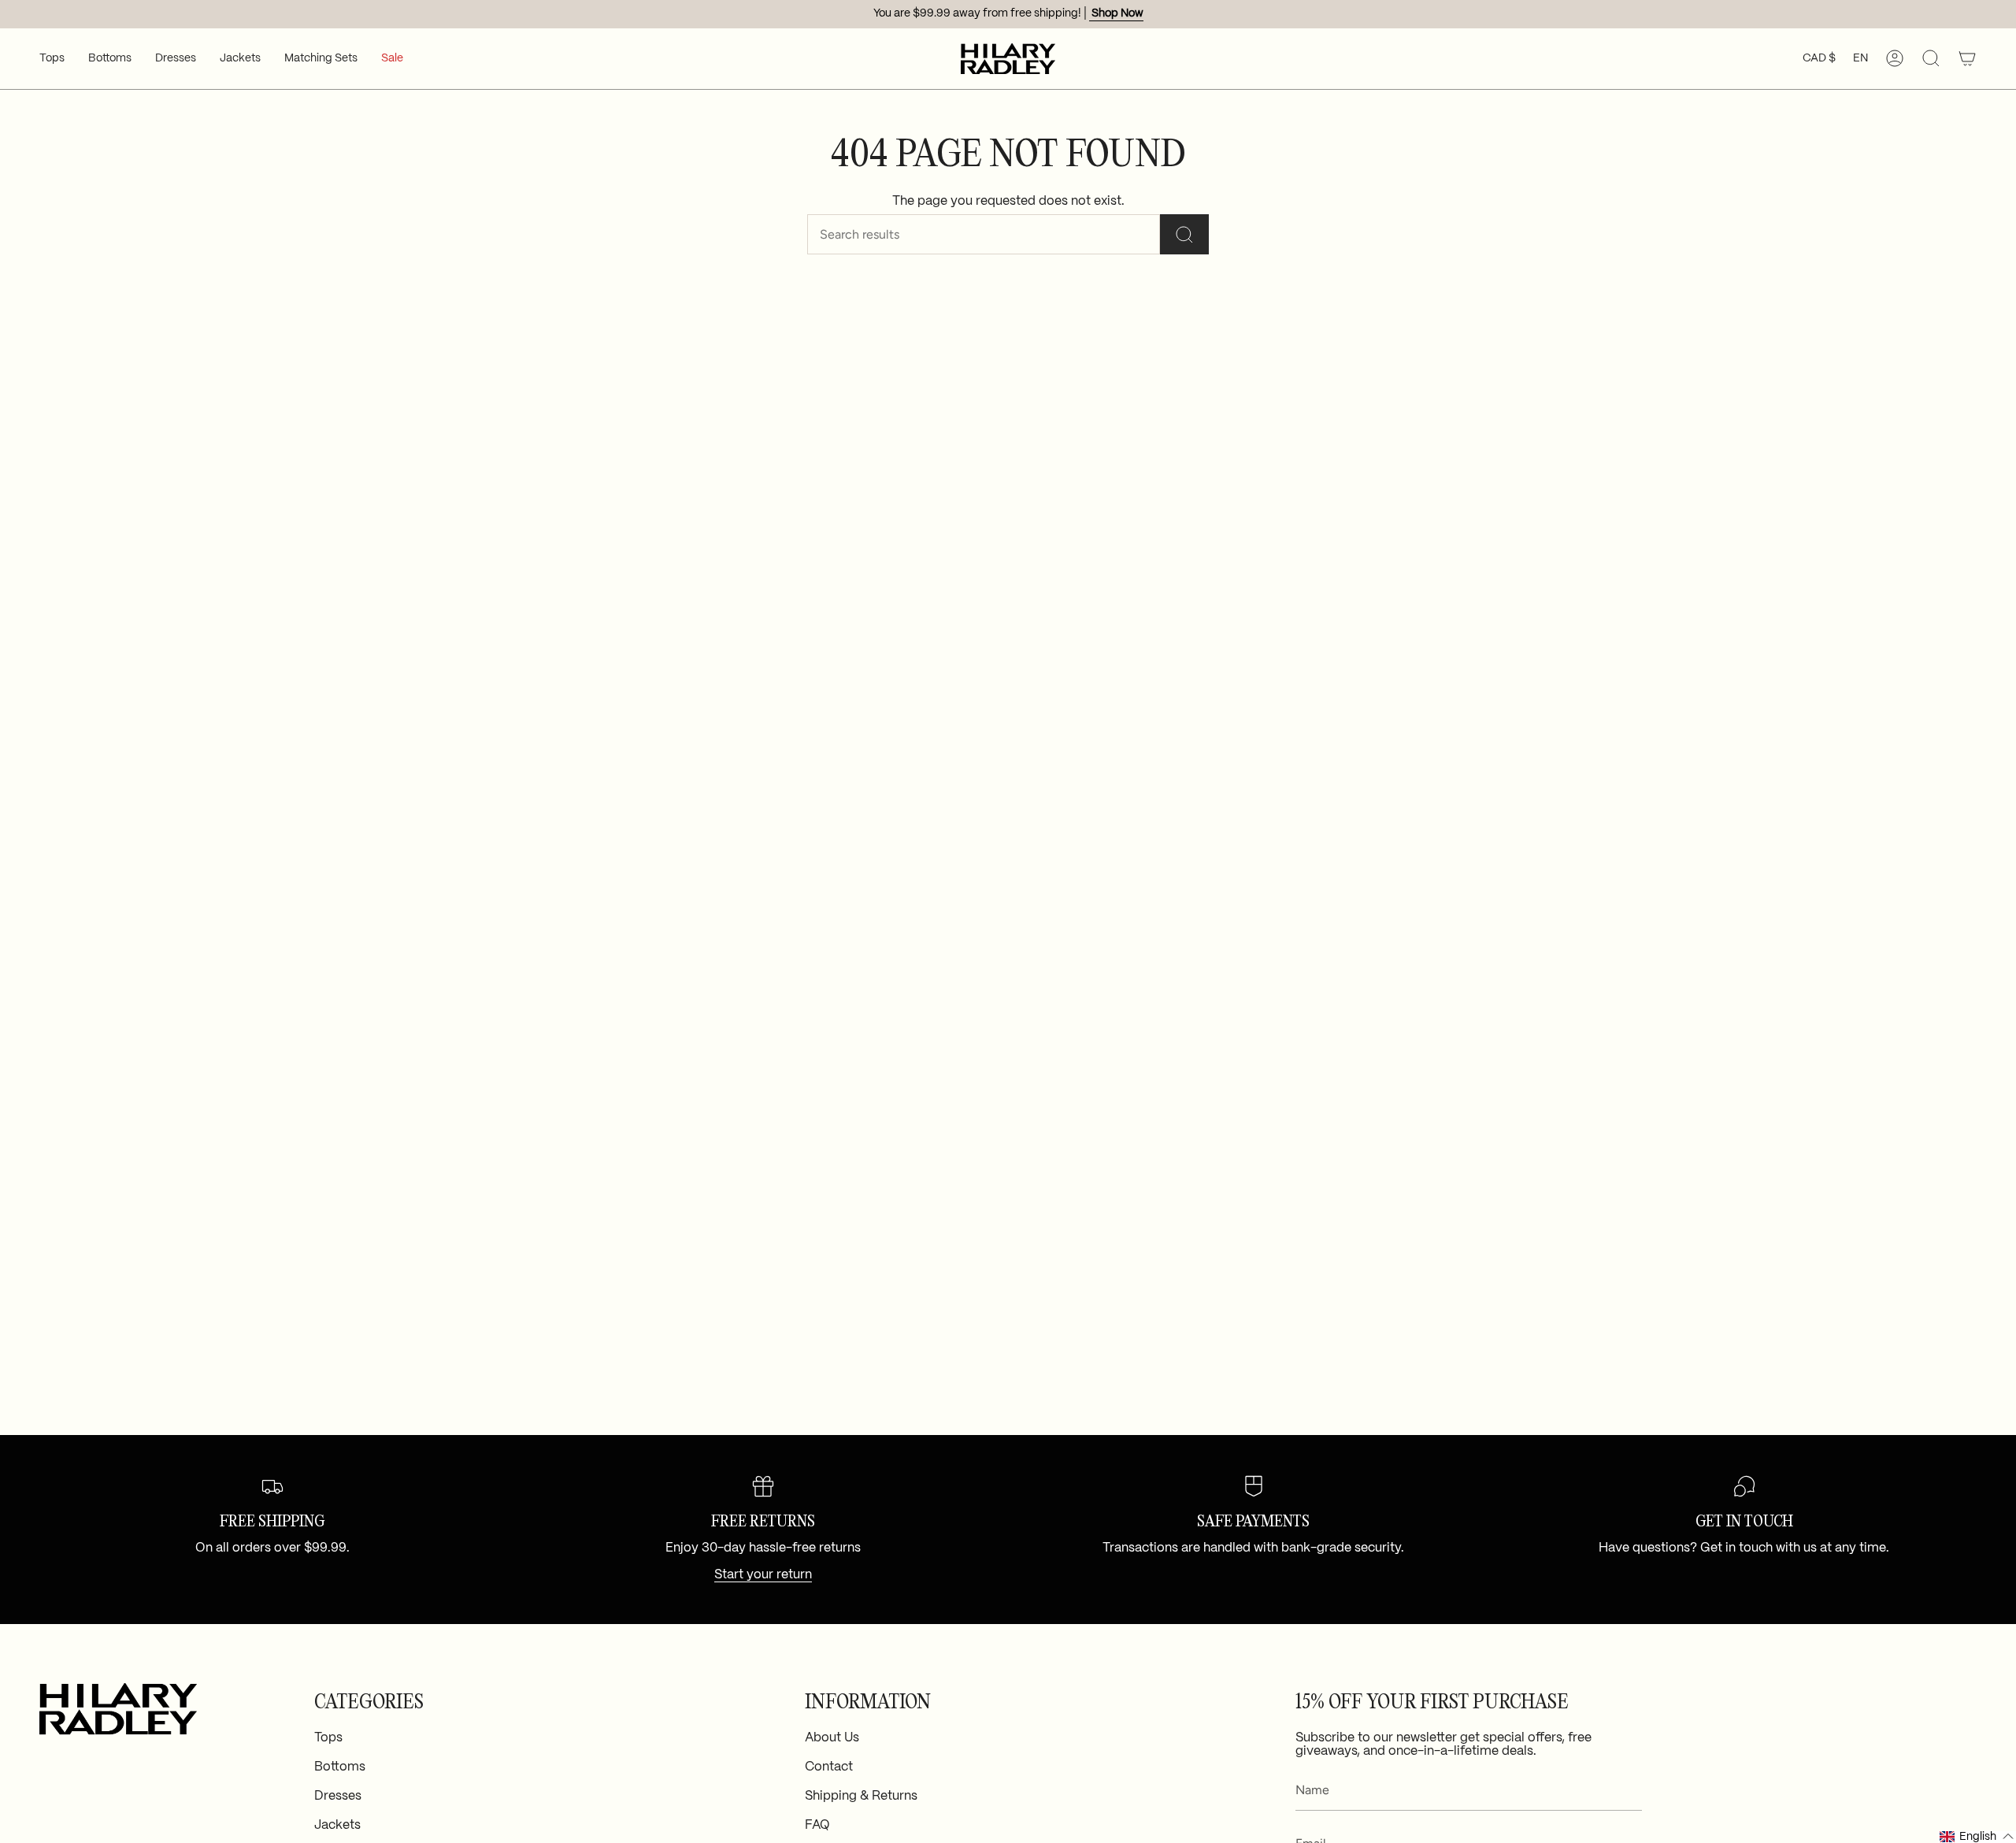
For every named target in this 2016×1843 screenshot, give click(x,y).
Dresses (338, 1796)
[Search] (1184, 234)
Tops (328, 1738)
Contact (829, 1767)
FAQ (817, 1825)
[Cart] (1967, 59)
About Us (832, 1738)
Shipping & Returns (861, 1796)
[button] (52, 59)
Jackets (337, 1825)
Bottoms (340, 1767)
